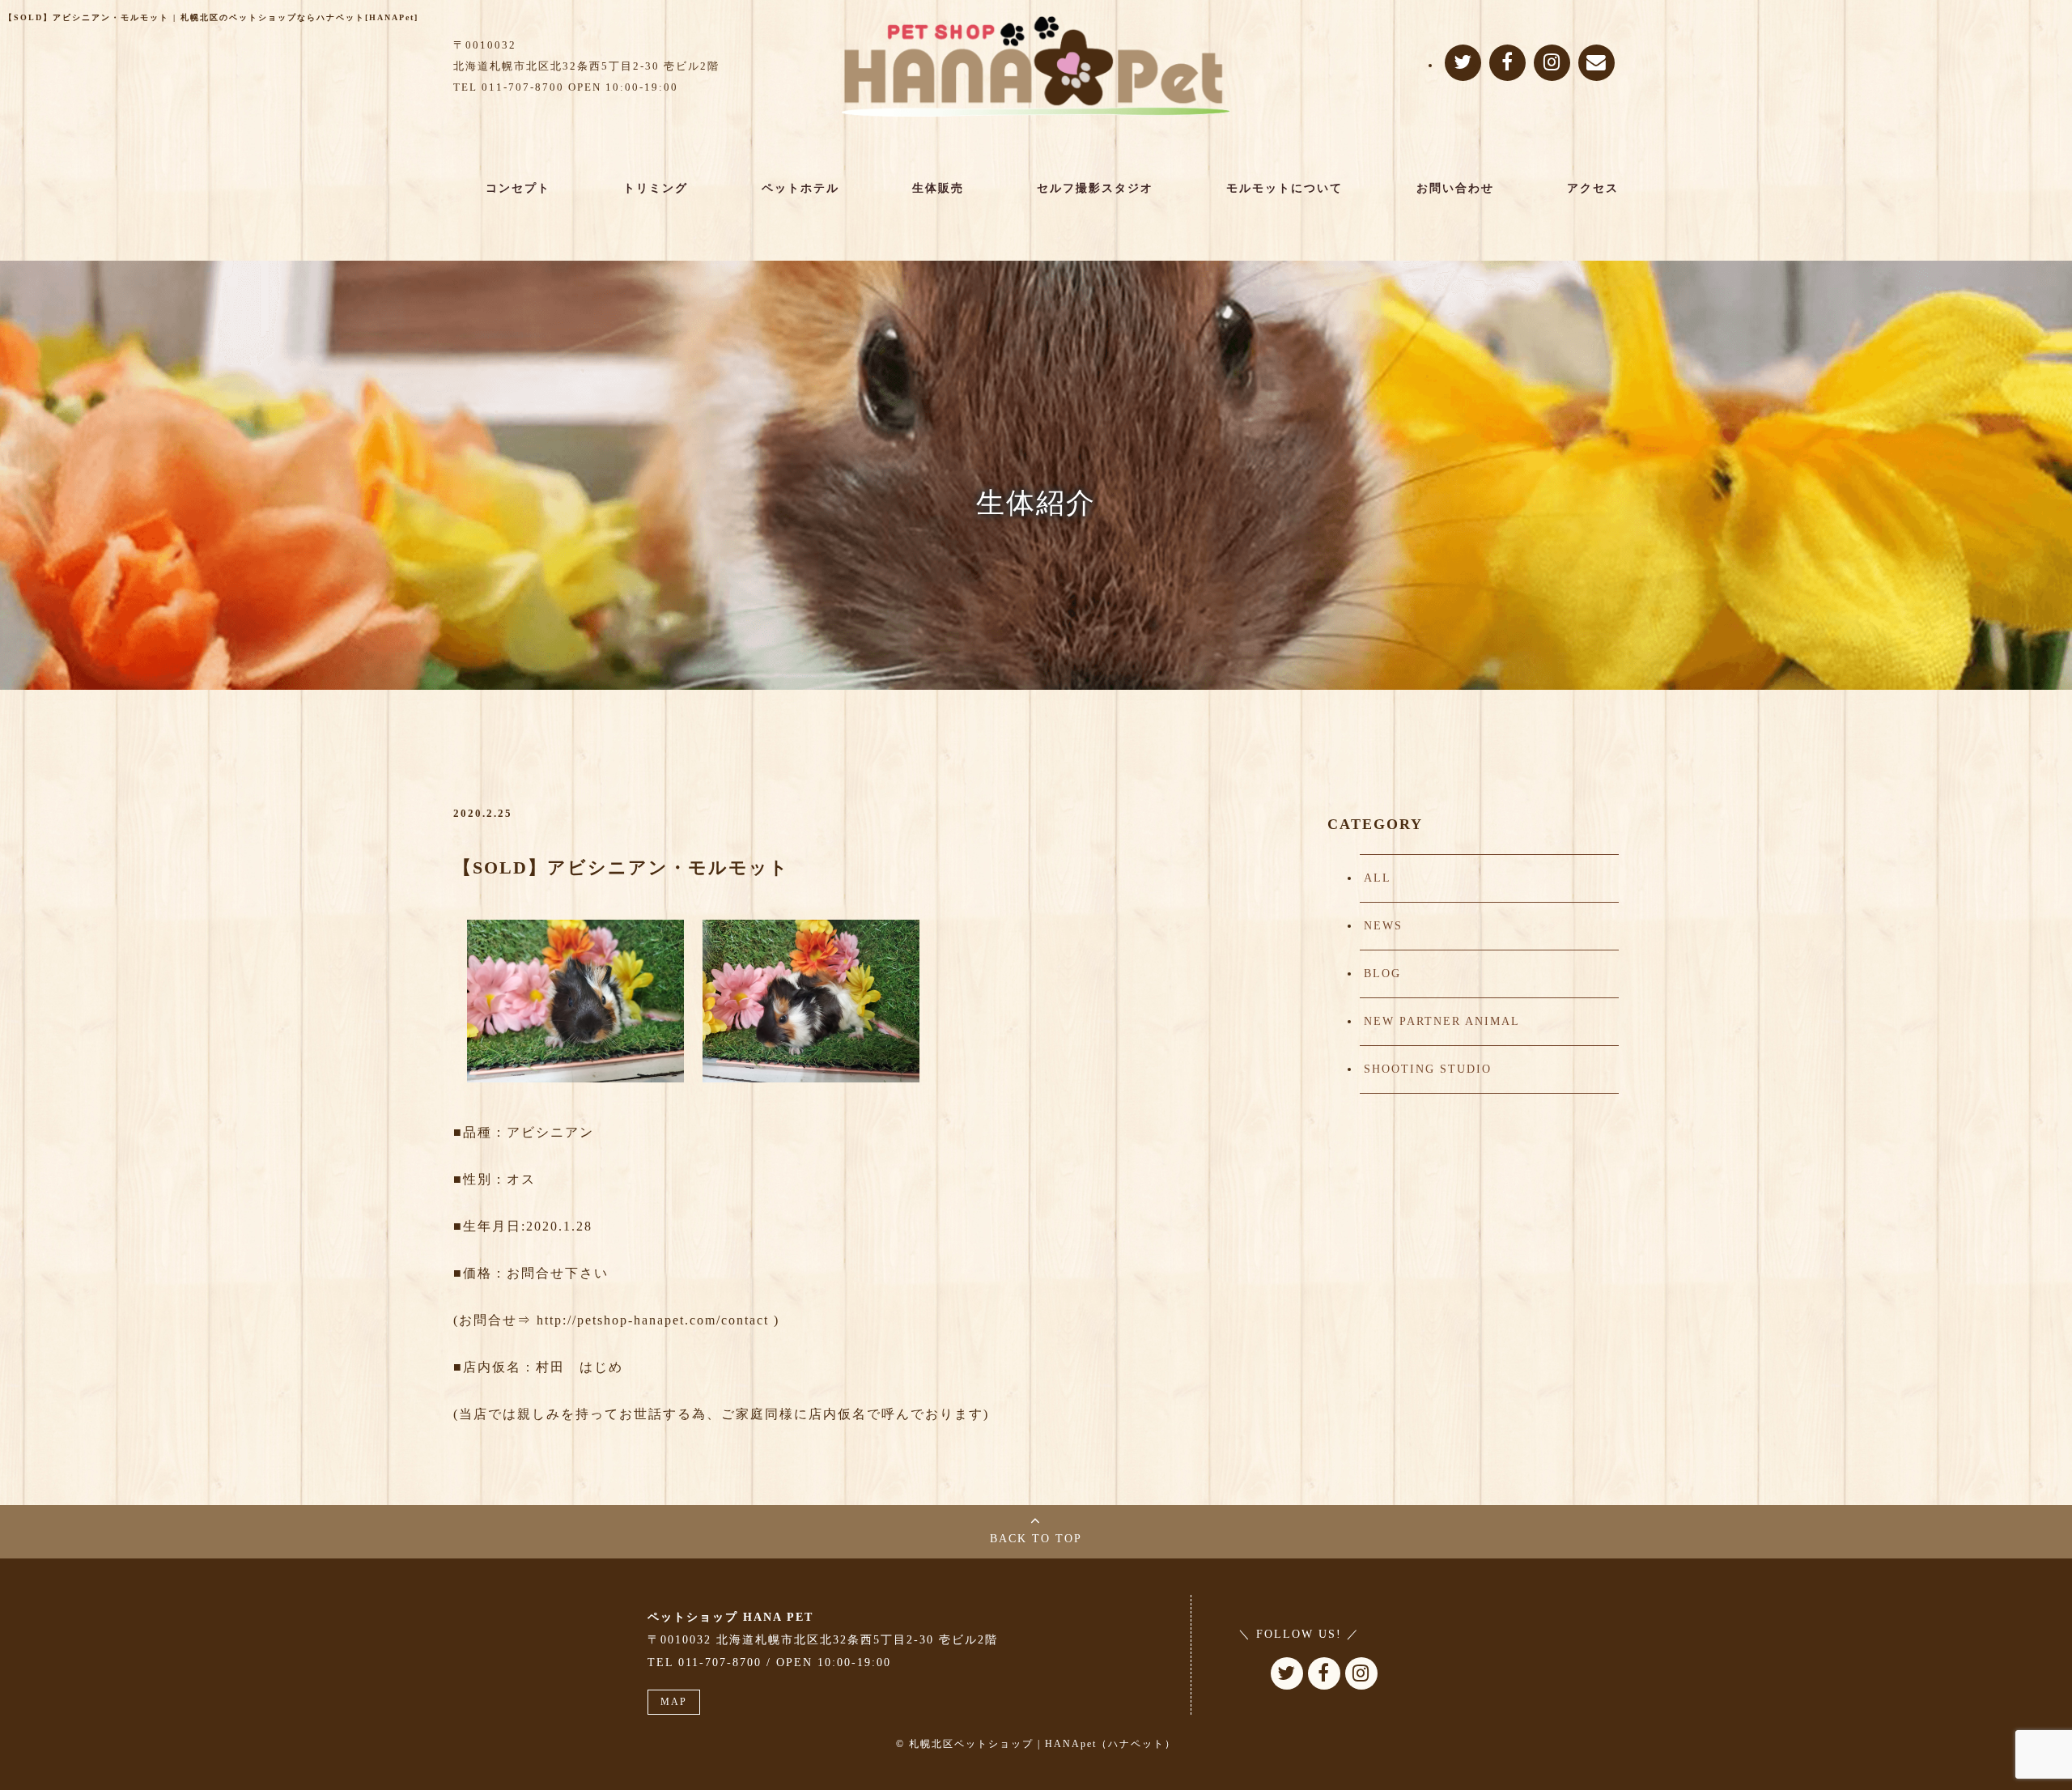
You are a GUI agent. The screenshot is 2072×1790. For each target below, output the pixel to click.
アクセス (1593, 188)
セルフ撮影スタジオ (1095, 188)
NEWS (1383, 926)
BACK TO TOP (1036, 1539)
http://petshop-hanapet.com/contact (653, 1320)
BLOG (1382, 974)
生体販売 (938, 188)
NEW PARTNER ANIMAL (1442, 1021)
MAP (674, 1702)
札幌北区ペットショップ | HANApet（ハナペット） (1042, 1744)
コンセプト (518, 188)
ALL (1378, 878)
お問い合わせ (1455, 188)
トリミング (656, 188)
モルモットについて (1284, 188)
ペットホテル (800, 188)
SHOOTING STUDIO (1428, 1069)
